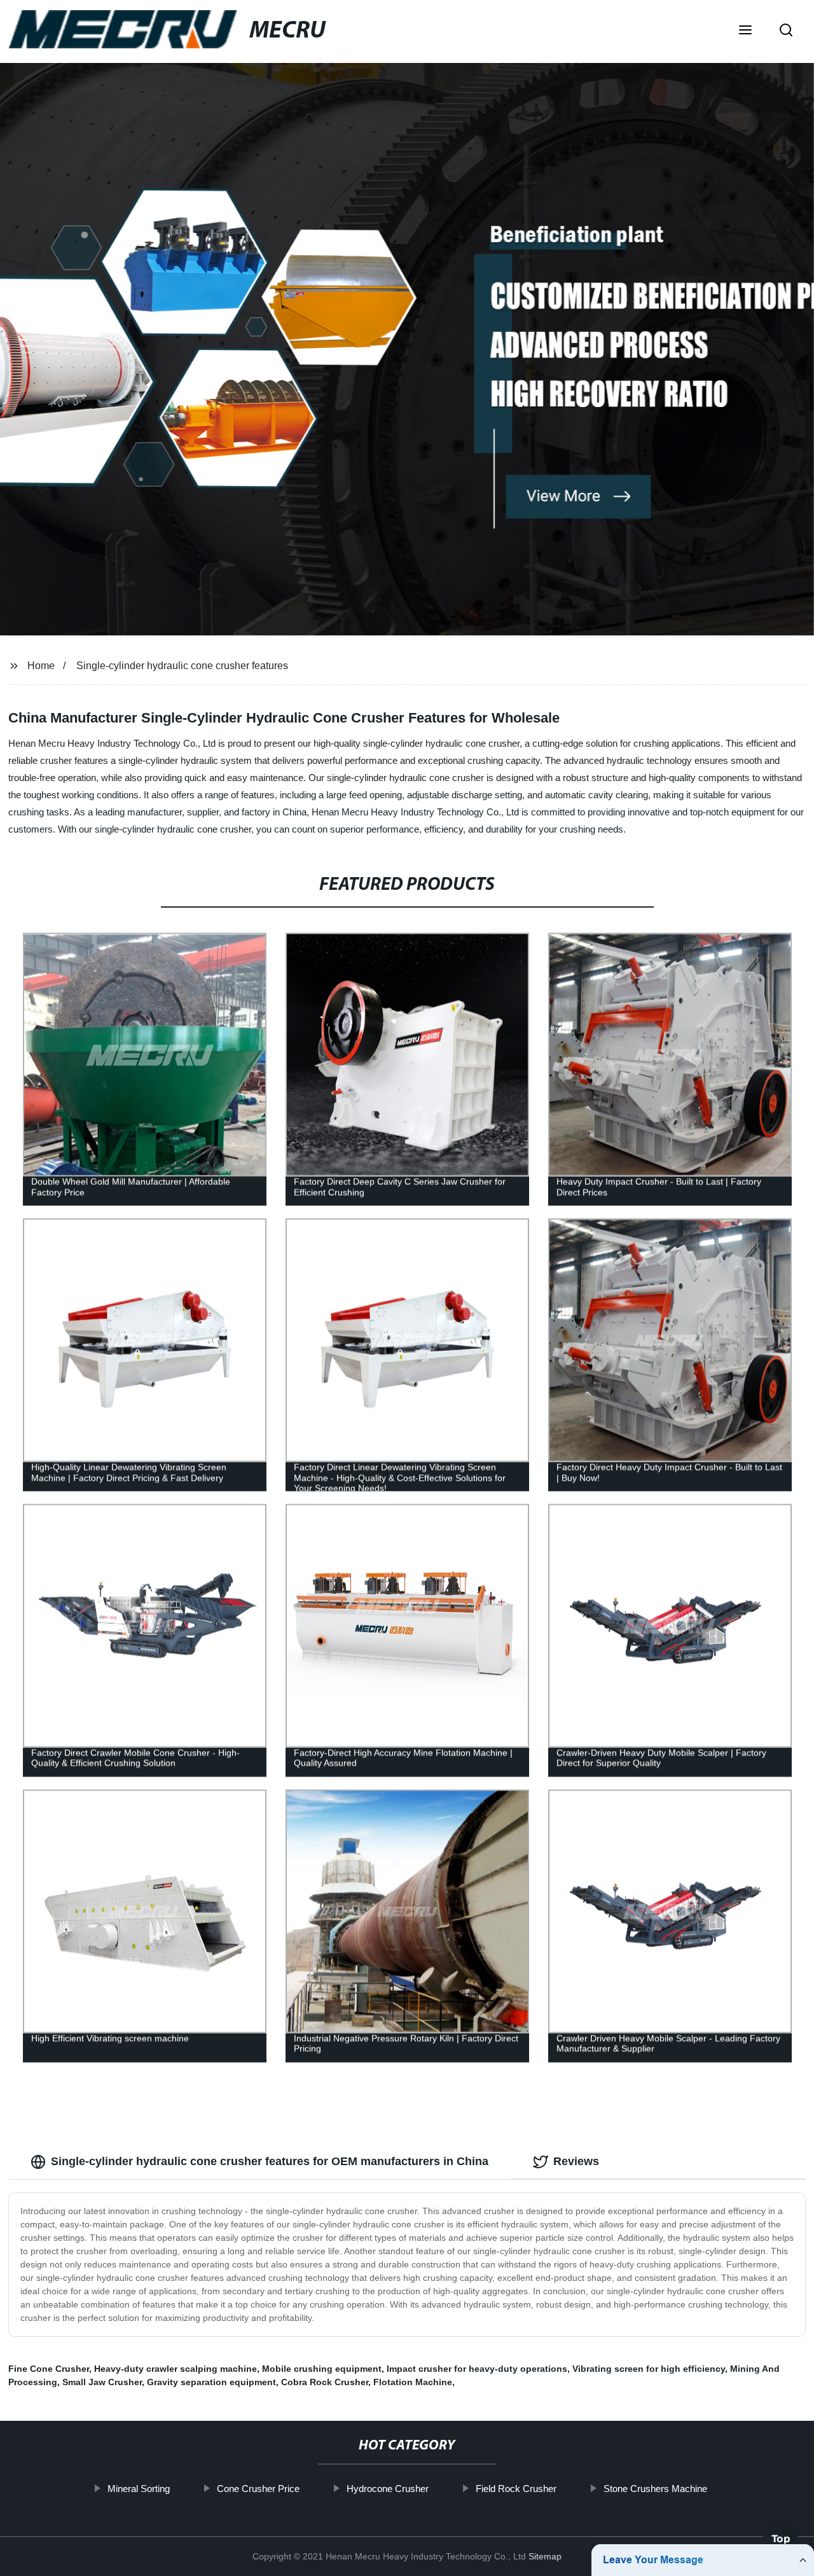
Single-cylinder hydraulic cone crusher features (182, 666)
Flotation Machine (413, 2382)
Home (41, 666)
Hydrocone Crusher (387, 2489)
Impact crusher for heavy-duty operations (477, 2369)
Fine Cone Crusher (49, 2369)
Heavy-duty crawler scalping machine (176, 2369)
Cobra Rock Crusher (325, 2382)
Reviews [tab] (576, 2161)
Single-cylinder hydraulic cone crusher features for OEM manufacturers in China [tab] (270, 2161)
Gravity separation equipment (211, 2382)
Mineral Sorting (138, 2489)
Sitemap (545, 2556)
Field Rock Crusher (515, 2489)
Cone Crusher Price (258, 2489)
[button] (745, 31)
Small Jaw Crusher (102, 2382)
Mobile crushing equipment (322, 2369)
